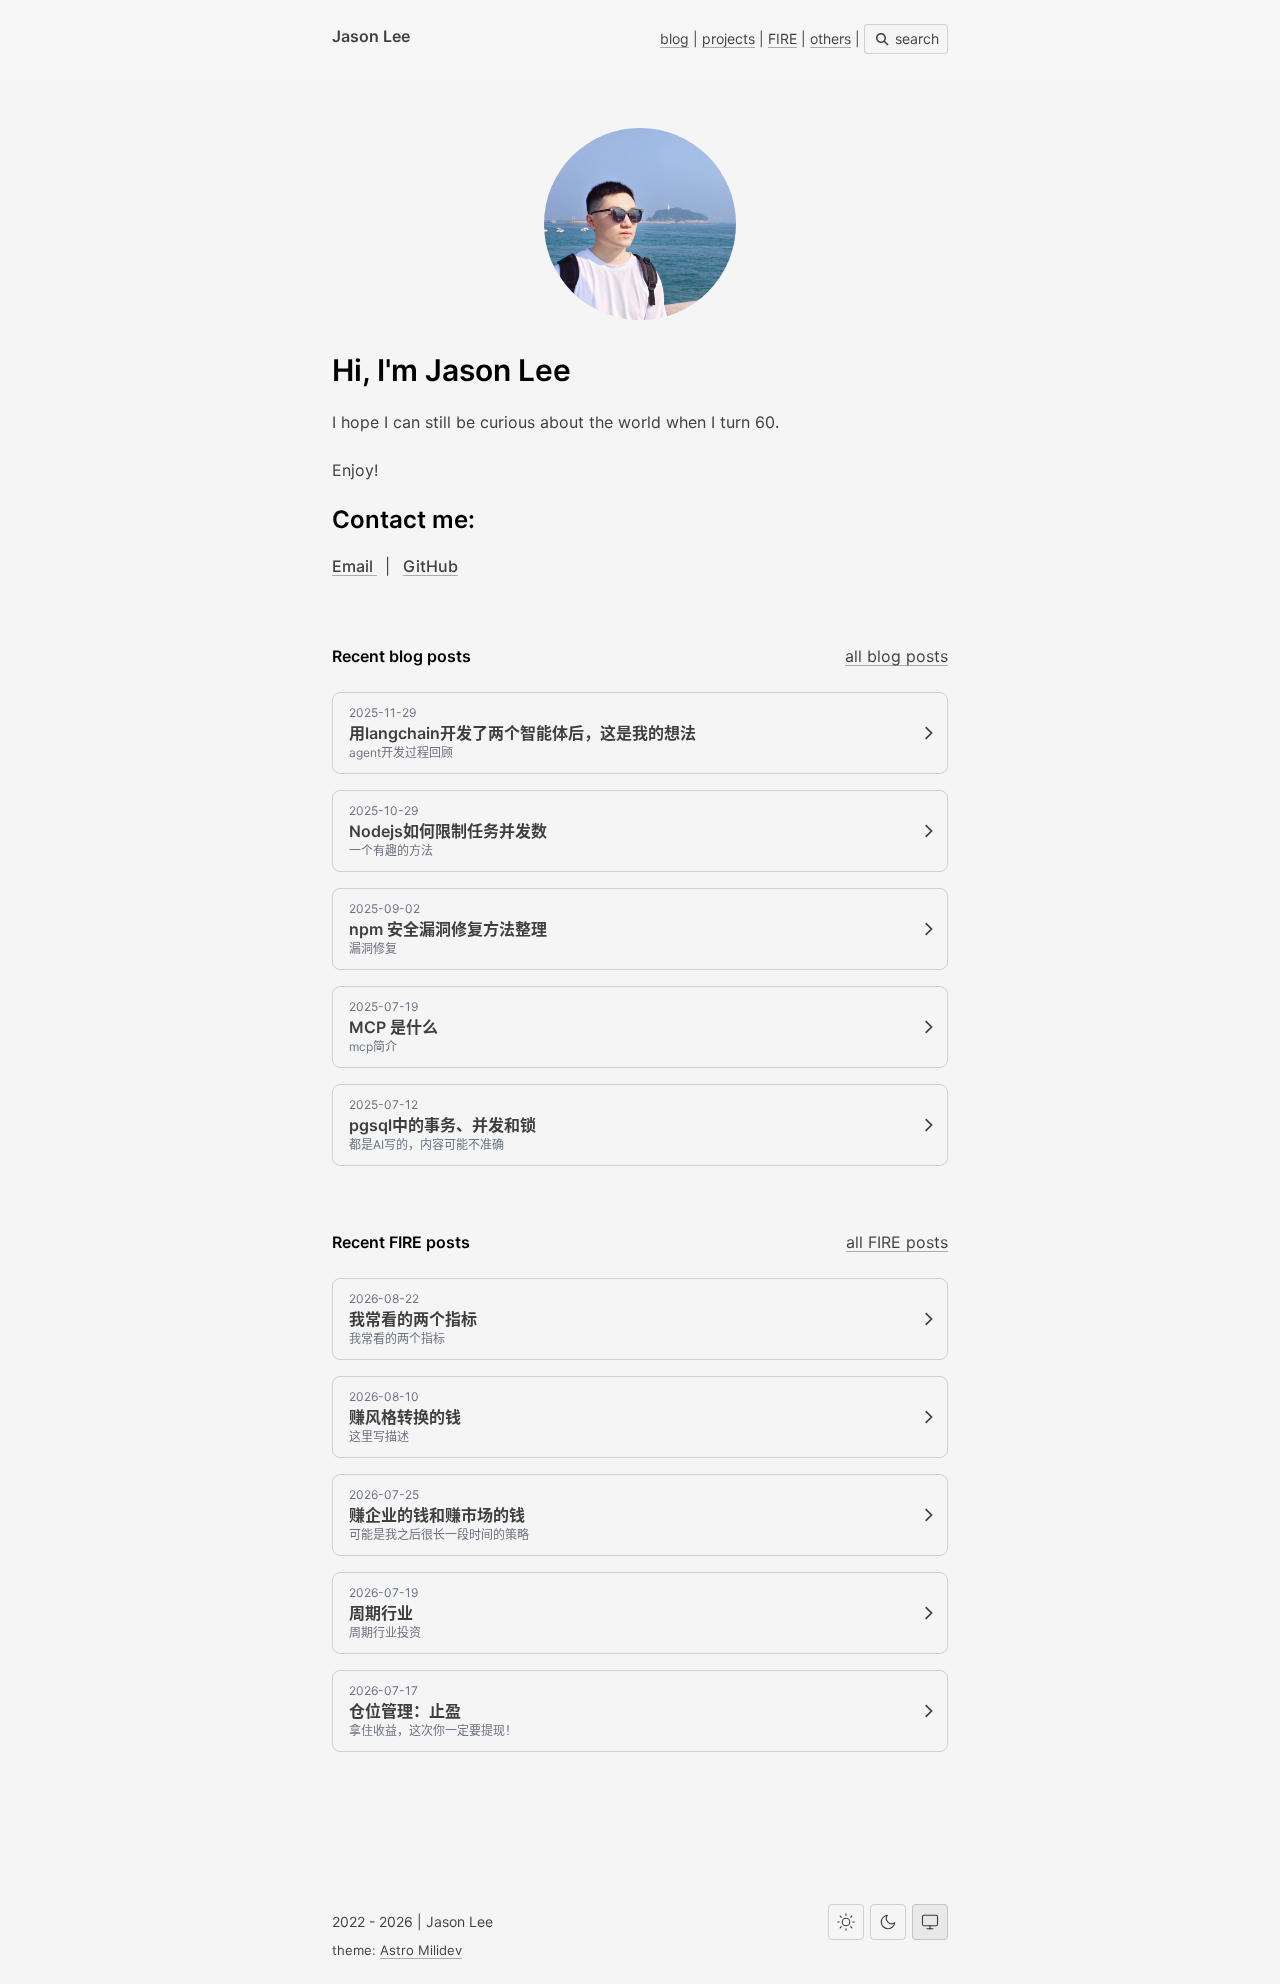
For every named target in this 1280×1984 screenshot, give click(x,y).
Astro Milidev (421, 1950)
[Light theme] (846, 1922)
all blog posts (896, 656)
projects (728, 38)
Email (354, 566)
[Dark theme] (888, 1922)
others (830, 38)
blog (674, 38)
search (915, 38)
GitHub (430, 566)
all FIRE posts (897, 1242)
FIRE (782, 38)
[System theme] (930, 1922)
